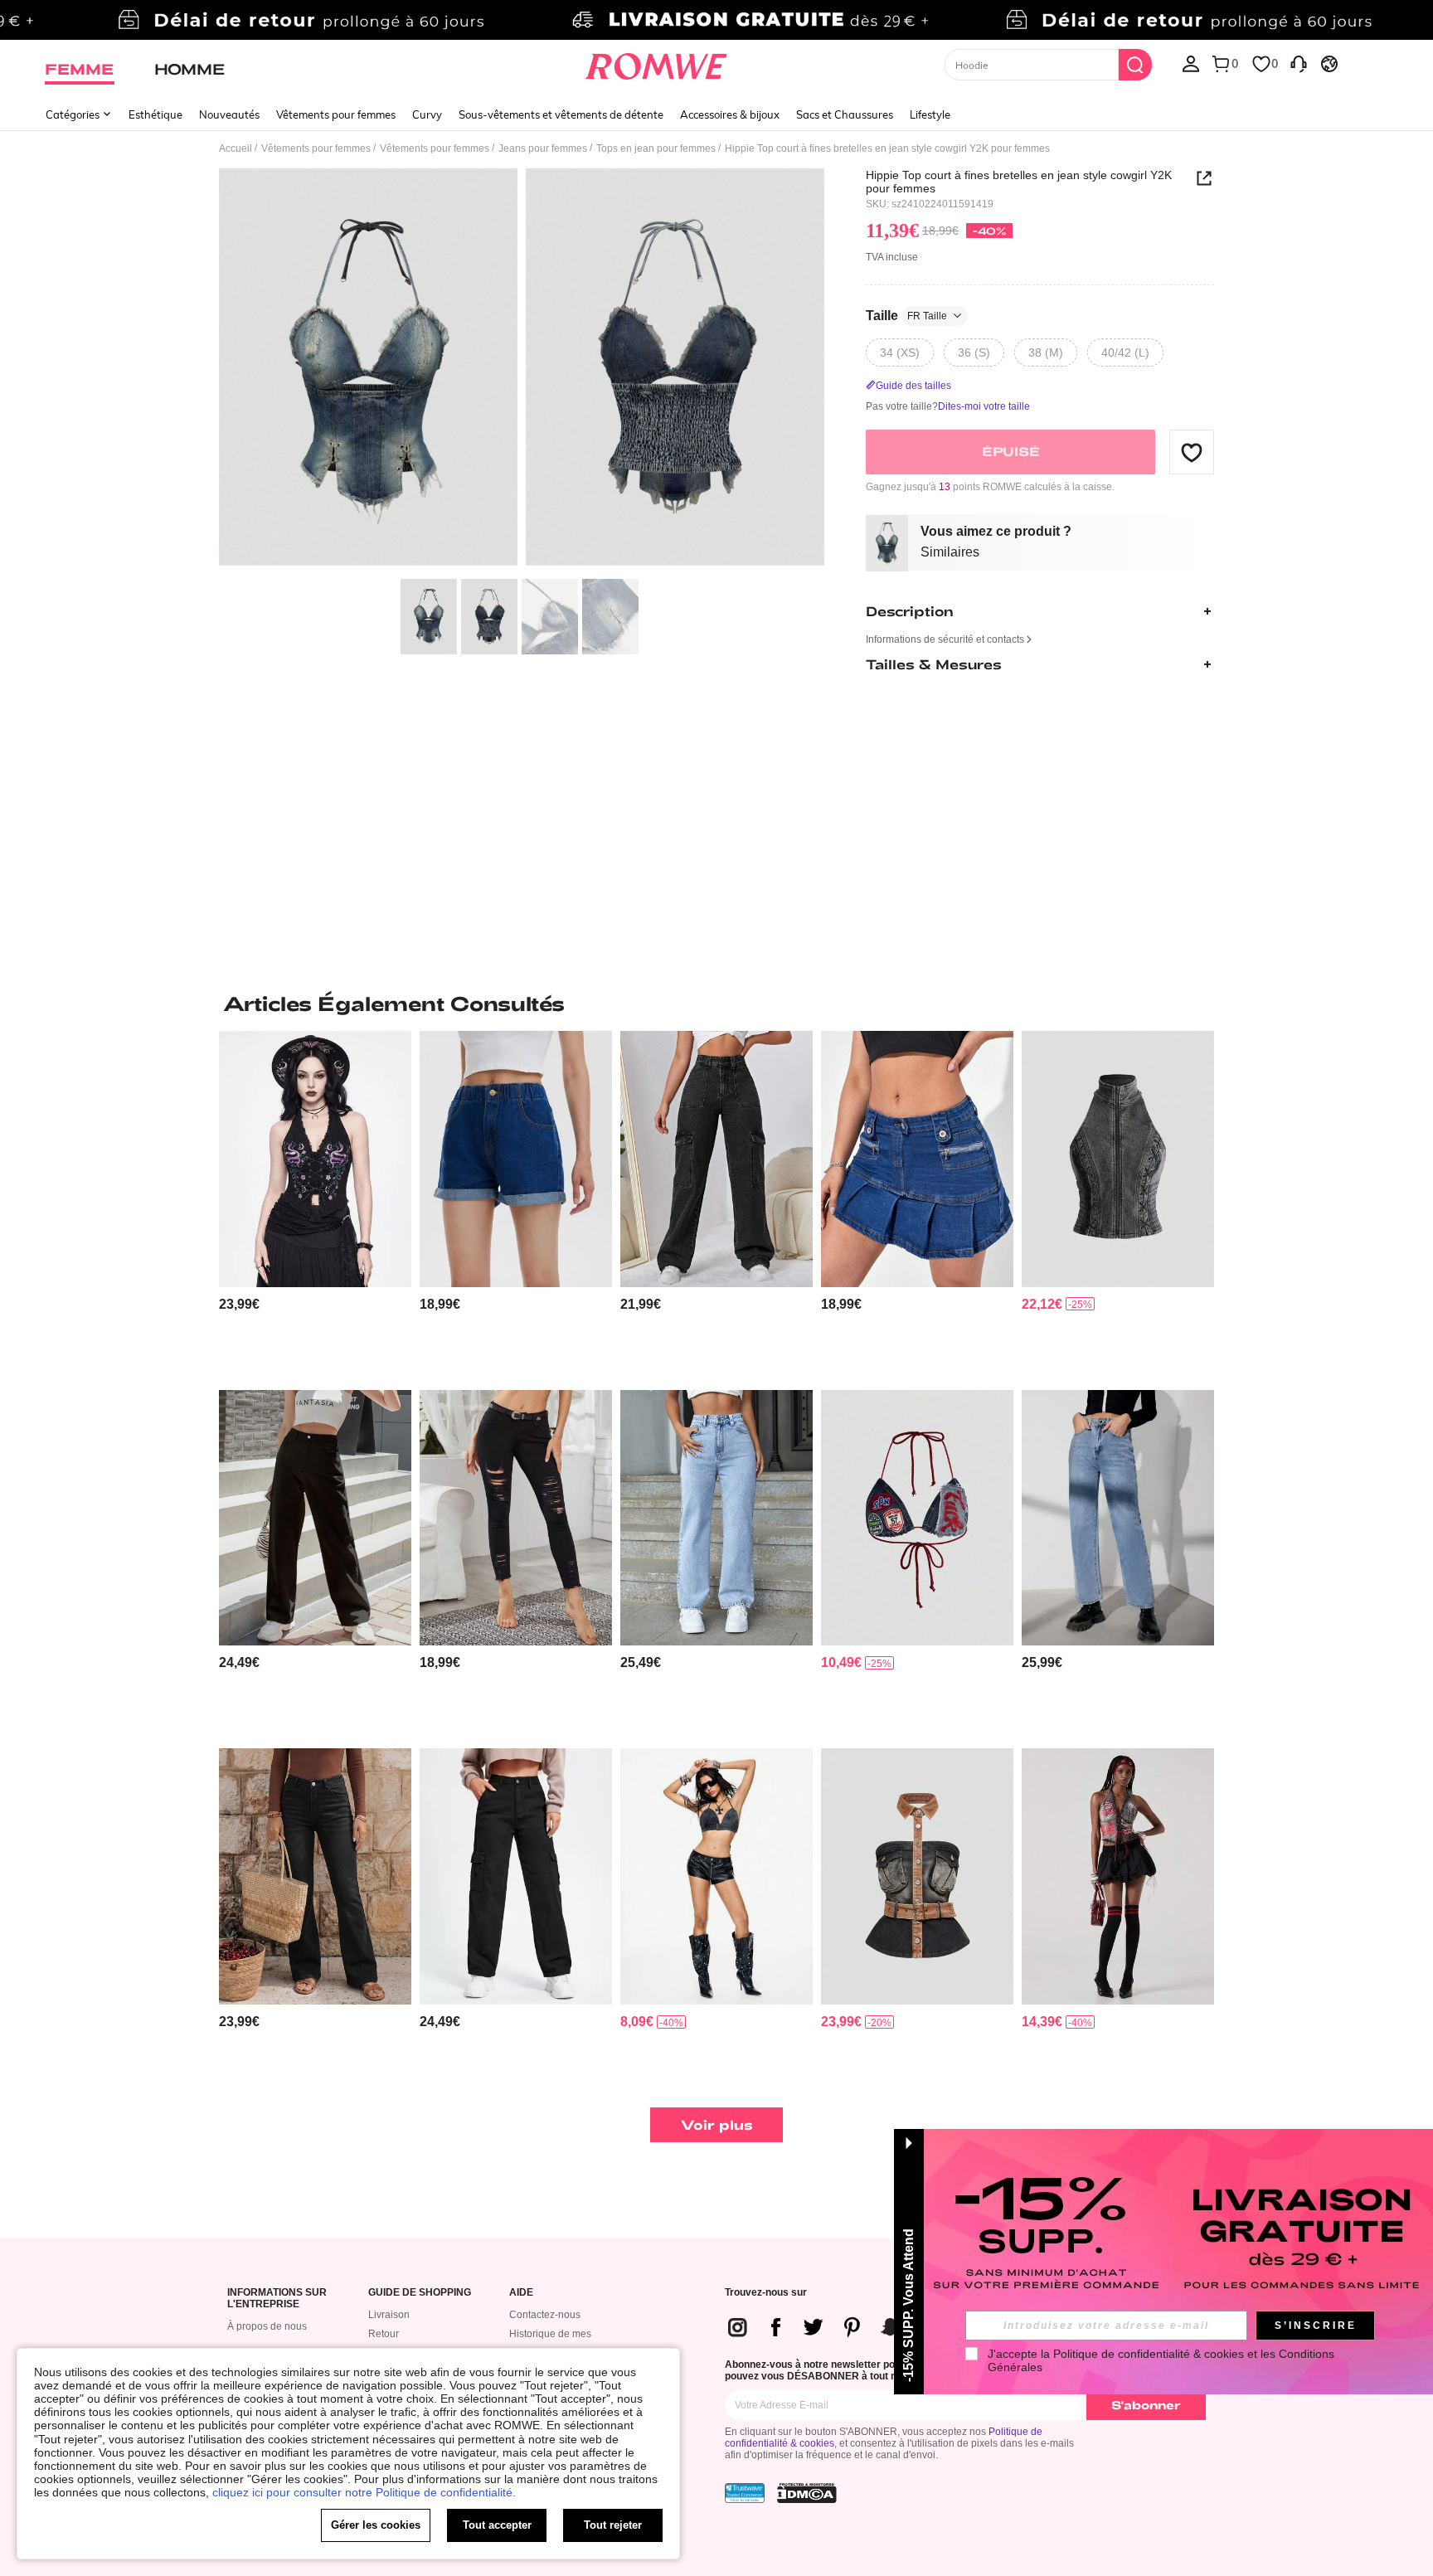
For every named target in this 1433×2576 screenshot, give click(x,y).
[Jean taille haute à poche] (716, 1159)
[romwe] (656, 63)
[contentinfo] (239, 1304)
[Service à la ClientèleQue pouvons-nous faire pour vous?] (1299, 63)
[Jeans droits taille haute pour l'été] (716, 1518)
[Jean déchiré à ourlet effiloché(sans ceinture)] (516, 1518)
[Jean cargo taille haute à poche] (516, 1876)
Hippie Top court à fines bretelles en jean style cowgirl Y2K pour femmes (1019, 182)
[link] (716, 20)
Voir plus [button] (717, 2124)
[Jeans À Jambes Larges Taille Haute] (1118, 1518)
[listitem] (315, 1204)
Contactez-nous (545, 2315)
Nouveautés (229, 114)
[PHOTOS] (522, 369)
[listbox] (1191, 63)
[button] (1192, 452)
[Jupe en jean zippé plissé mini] (917, 1159)
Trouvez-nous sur (766, 2293)
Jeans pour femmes (543, 148)
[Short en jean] (516, 1159)
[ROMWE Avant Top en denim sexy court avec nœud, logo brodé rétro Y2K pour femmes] (917, 1518)
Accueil (236, 148)
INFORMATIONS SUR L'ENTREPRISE (277, 2299)
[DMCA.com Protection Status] (807, 2493)
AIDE (521, 2293)
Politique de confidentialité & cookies (1149, 2354)
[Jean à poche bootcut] (315, 1876)
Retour (384, 2334)
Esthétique (155, 114)
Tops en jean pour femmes (656, 148)
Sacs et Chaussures (845, 114)
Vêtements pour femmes (336, 114)
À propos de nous (267, 2326)
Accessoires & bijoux (730, 114)
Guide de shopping (420, 2293)
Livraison (389, 2315)
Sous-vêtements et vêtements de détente (561, 114)
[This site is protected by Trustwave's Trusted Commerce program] (745, 2493)
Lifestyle (930, 114)
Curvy (427, 114)
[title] (716, 1004)
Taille (906, 316)
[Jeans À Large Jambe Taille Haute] (315, 1518)
